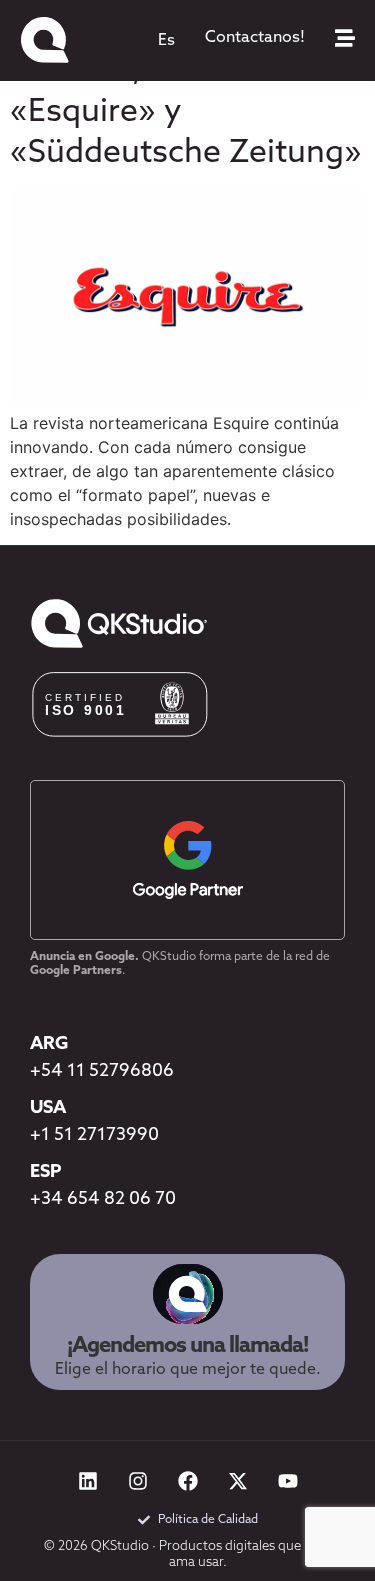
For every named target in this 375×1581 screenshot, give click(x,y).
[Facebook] (188, 1481)
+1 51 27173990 (94, 1136)
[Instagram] (138, 1481)
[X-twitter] (238, 1481)
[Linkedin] (88, 1481)
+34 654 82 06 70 (103, 1200)
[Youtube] (288, 1481)
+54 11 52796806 (102, 1072)
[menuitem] (166, 41)
